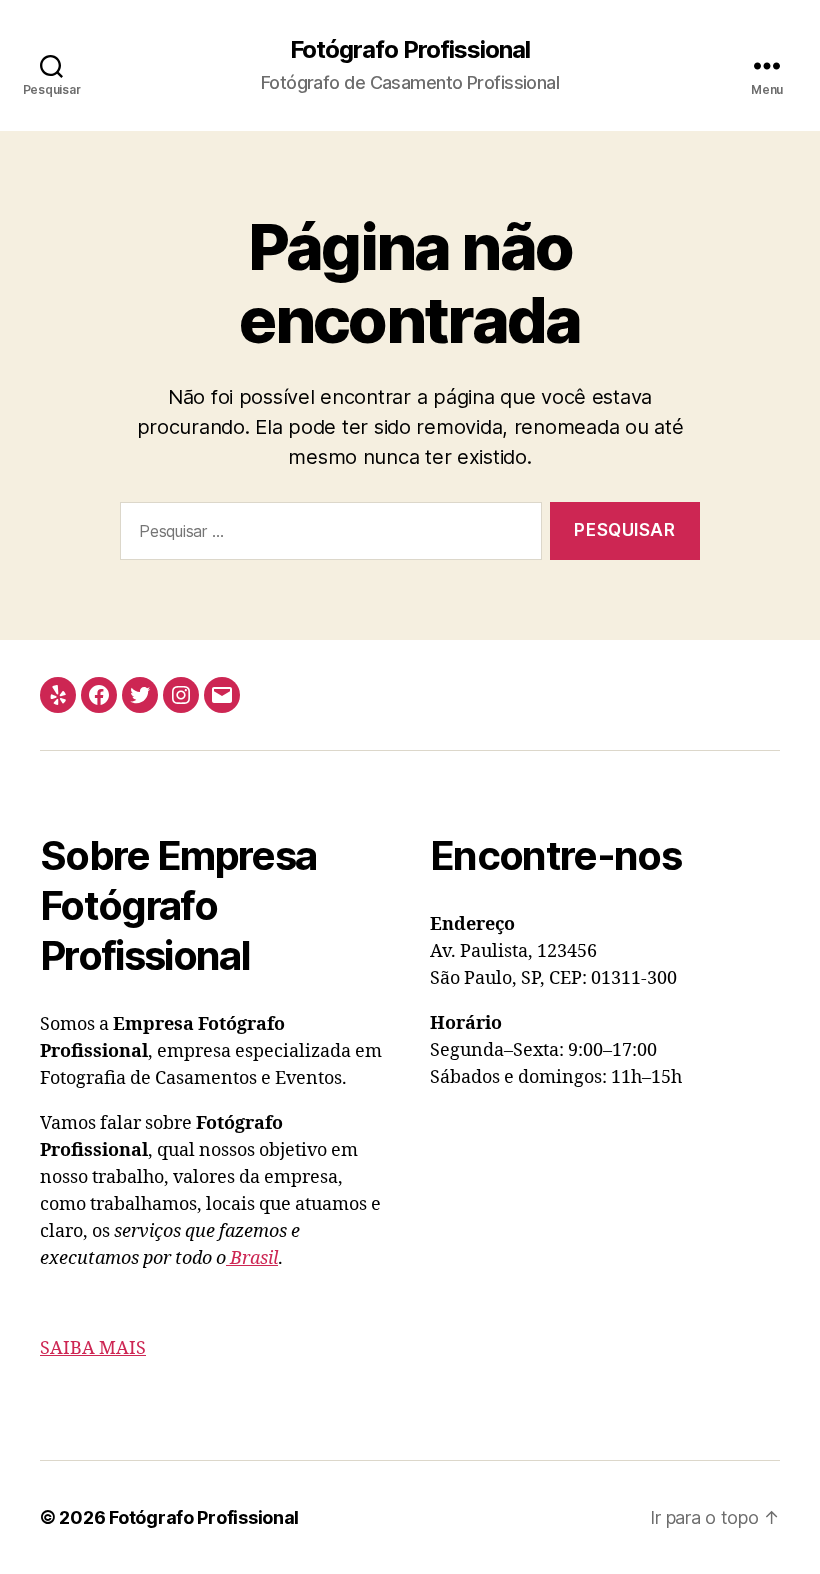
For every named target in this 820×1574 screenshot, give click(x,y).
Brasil (252, 1258)
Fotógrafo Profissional (410, 50)
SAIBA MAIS (93, 1348)
